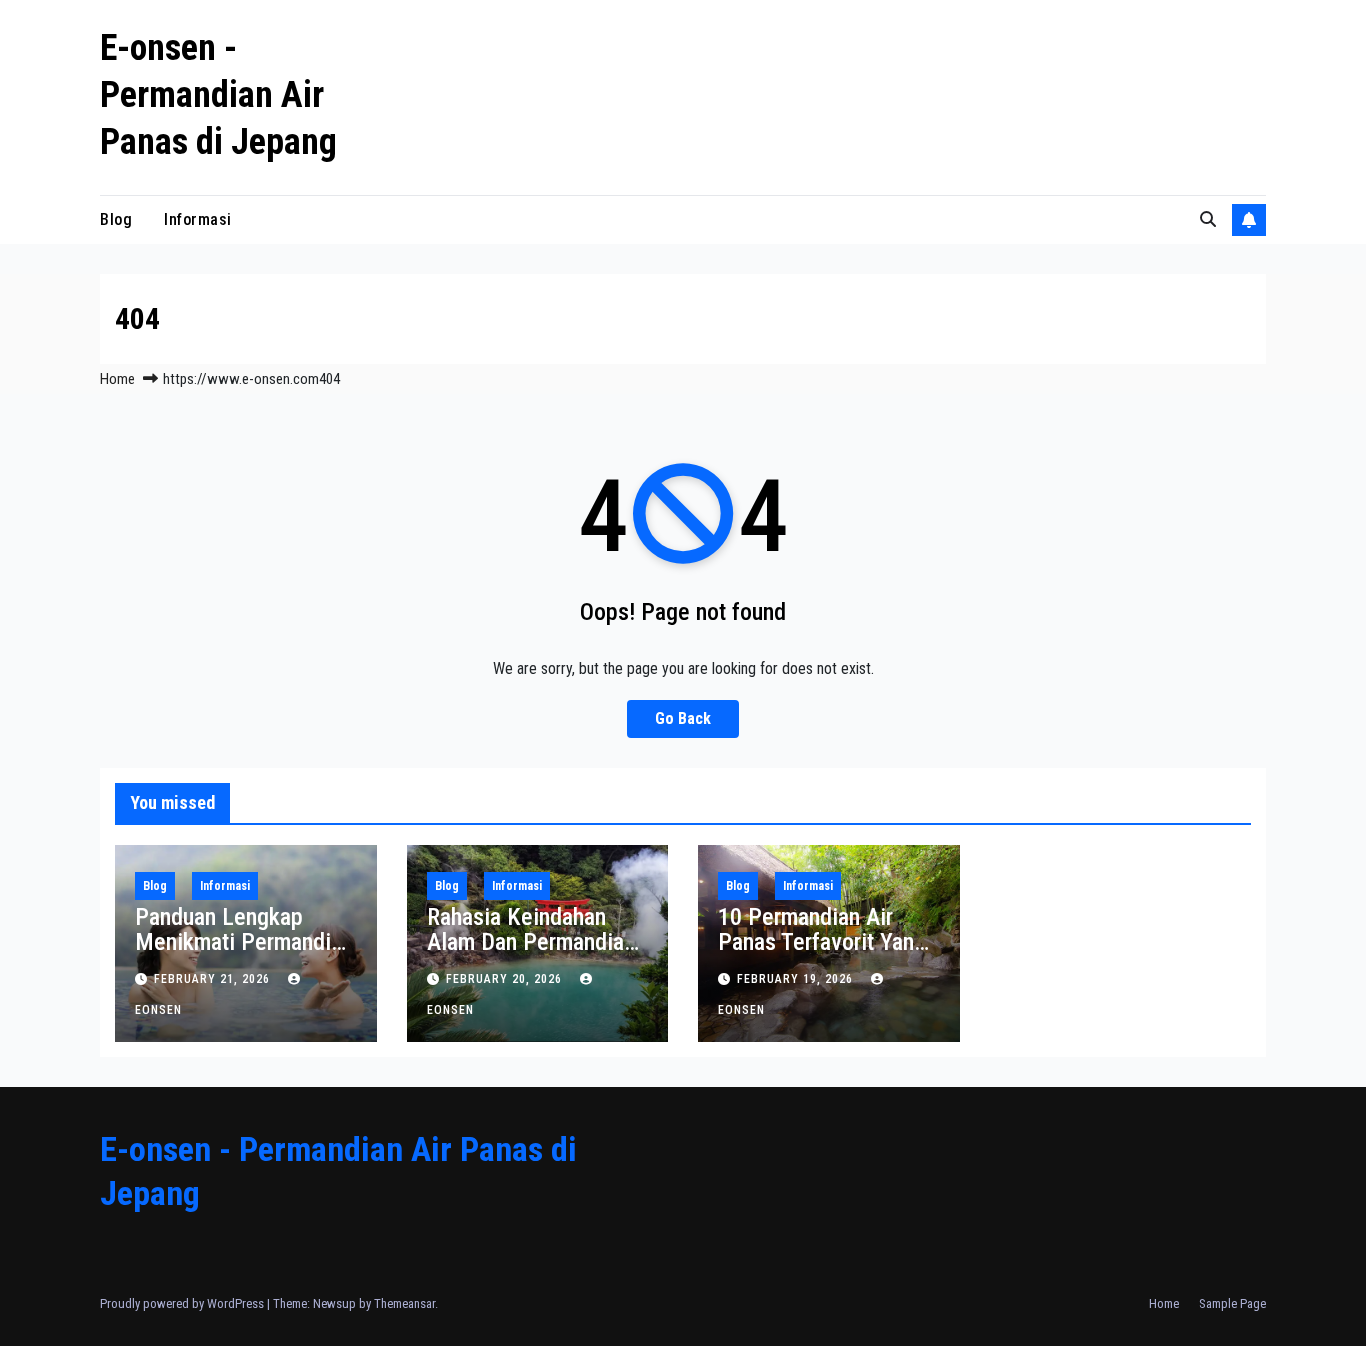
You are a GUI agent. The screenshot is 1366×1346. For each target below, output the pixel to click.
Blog (116, 219)
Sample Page (1232, 1303)
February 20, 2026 (506, 979)
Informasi (198, 219)
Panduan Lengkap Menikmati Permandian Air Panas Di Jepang (244, 942)
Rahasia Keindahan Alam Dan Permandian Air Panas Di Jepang (531, 942)
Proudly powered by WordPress (183, 1303)
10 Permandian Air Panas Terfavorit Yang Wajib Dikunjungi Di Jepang (822, 954)
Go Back (683, 718)
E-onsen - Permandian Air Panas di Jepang (218, 95)
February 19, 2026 (797, 979)
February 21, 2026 (214, 979)
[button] (1208, 219)
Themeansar (404, 1303)
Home (117, 379)
